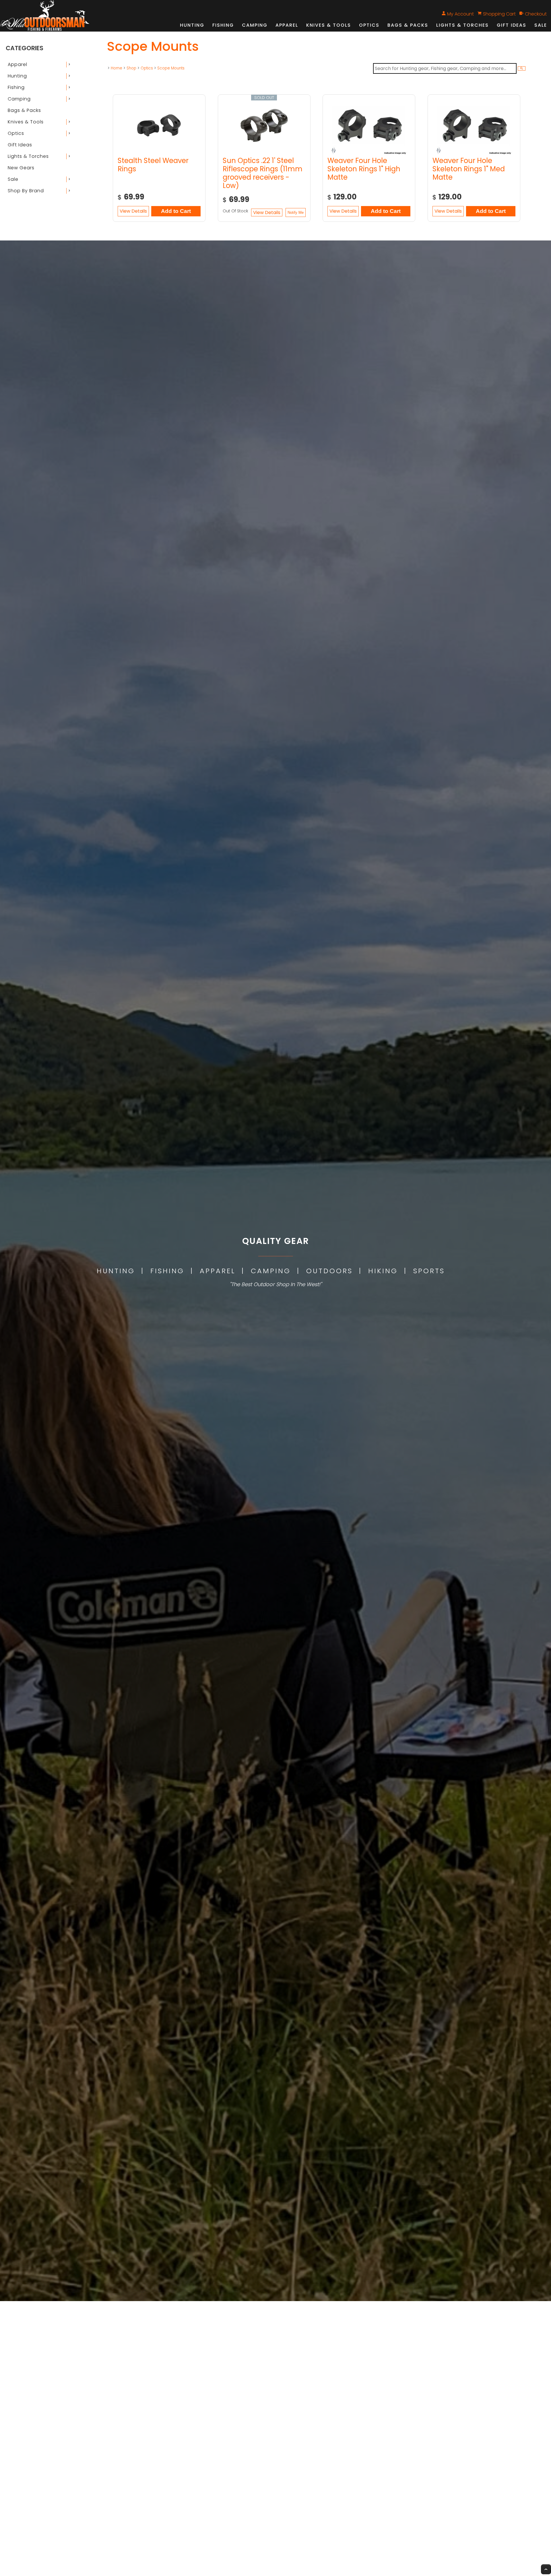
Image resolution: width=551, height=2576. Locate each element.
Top (546, 2569)
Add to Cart (176, 211)
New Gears (21, 168)
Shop (131, 68)
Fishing (223, 25)
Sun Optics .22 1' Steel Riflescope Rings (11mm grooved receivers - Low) (263, 173)
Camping (255, 25)
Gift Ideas (512, 25)
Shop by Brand (26, 191)
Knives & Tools (329, 25)
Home (117, 68)
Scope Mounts (171, 68)
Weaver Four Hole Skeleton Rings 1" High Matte (364, 169)
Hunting (192, 25)
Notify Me (296, 212)
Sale (541, 25)
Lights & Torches (462, 25)
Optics (369, 25)
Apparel (287, 25)
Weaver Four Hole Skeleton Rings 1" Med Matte (469, 169)
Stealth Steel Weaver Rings (153, 165)
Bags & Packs (408, 25)
